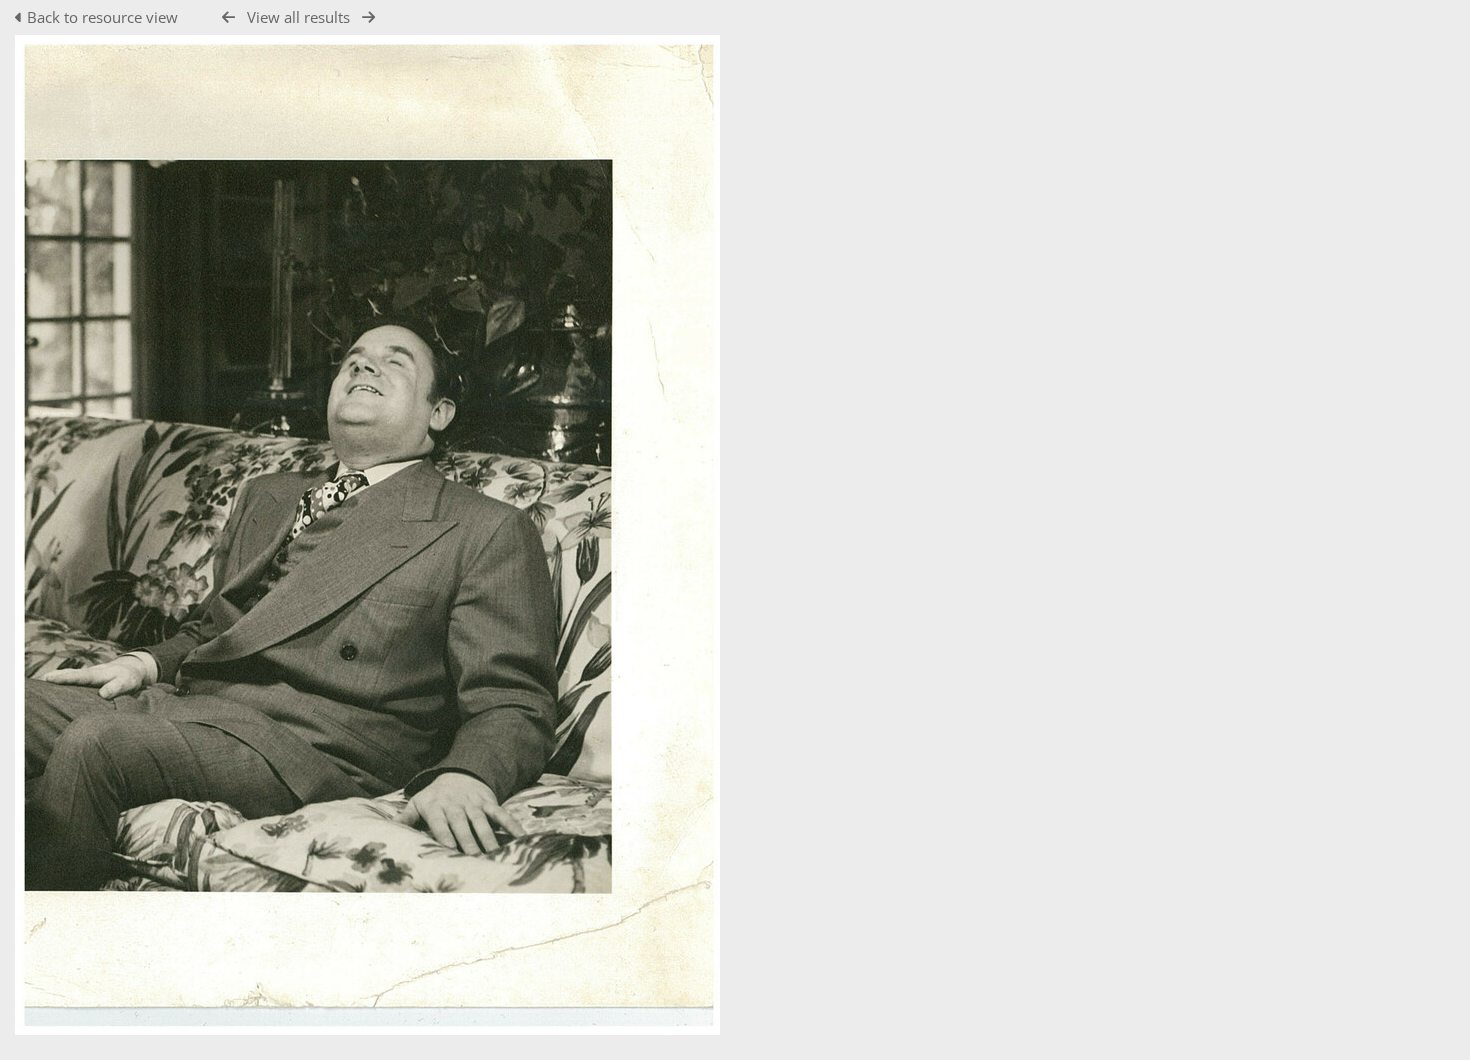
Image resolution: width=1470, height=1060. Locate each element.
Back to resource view (102, 17)
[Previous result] (228, 17)
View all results (298, 17)
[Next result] (368, 17)
